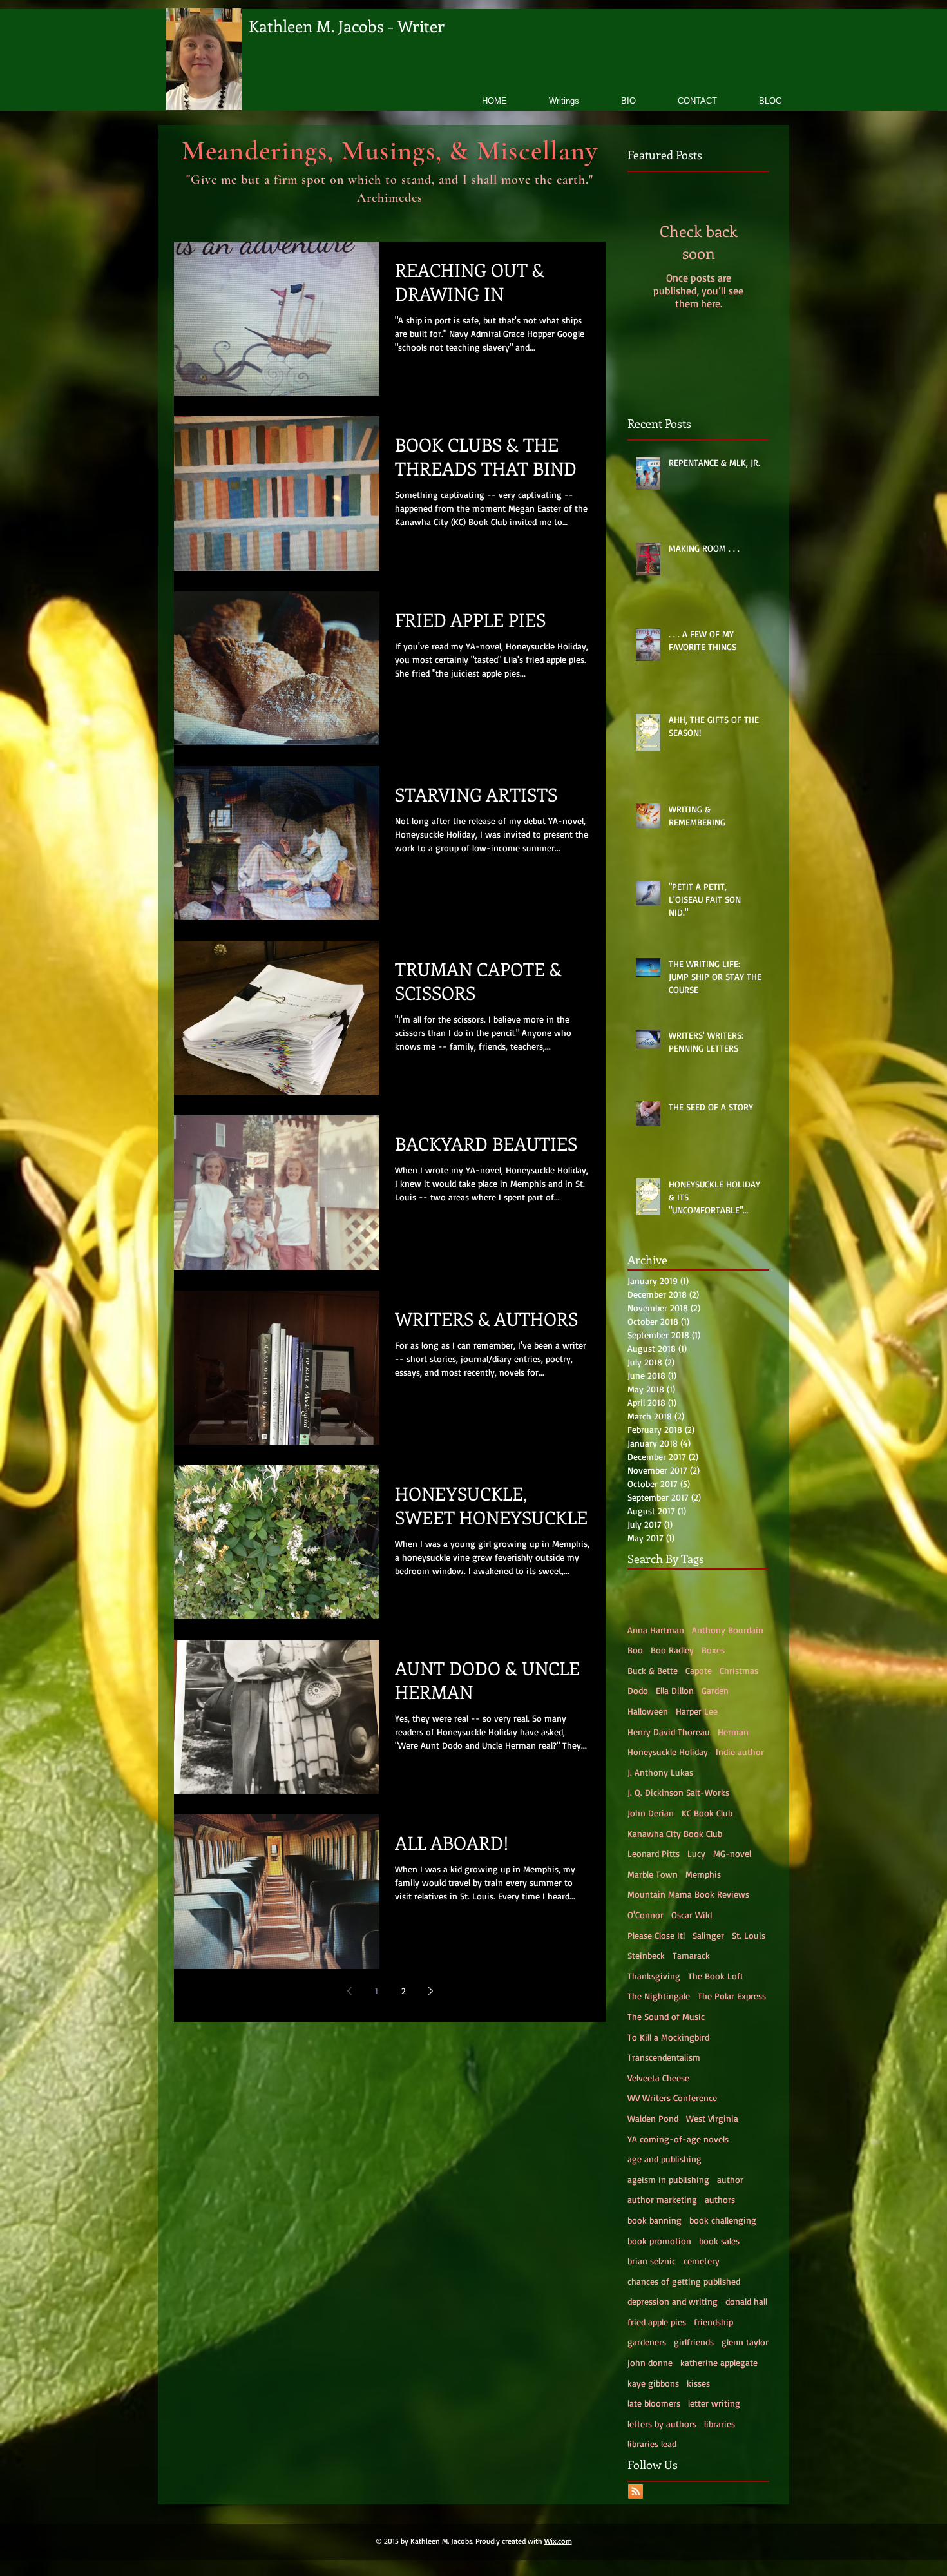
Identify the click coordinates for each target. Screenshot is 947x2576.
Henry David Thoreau (669, 1732)
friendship (713, 2322)
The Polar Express (732, 1996)
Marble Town (653, 1874)
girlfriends (694, 2342)
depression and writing (673, 2301)
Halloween (648, 1711)
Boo (635, 1650)
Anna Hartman (656, 1630)
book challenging (723, 2220)
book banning (655, 2220)
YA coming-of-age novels (678, 2139)
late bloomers (654, 2403)
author (730, 2179)
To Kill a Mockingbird (668, 2037)
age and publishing (665, 2159)
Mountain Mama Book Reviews (688, 1894)
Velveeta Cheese (658, 2078)
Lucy (696, 1853)
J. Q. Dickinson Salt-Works (678, 1792)
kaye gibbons (653, 2383)
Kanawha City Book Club (675, 1833)
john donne (650, 2362)
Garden (715, 1690)
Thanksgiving (654, 1976)
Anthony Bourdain (728, 1630)
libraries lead (652, 2444)
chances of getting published (684, 2281)
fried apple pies (657, 2322)
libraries (720, 2424)
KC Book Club (707, 1813)
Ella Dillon (675, 1690)
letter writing (714, 2403)
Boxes (713, 1650)
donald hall (746, 2301)
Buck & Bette (653, 1670)
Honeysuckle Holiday (668, 1752)
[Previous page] (349, 1991)
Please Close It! (656, 1935)
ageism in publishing (668, 2179)
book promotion (659, 2241)
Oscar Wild (692, 1915)
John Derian (651, 1813)
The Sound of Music (666, 2016)
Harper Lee (697, 1711)
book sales (719, 2241)
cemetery (702, 2261)
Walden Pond (653, 2118)
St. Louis (749, 1935)
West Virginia (712, 2118)
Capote (699, 1670)
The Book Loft (716, 1976)
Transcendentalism (664, 2057)
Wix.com (558, 2541)
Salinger (708, 1935)
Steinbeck (646, 1955)
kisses (698, 2383)
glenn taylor (745, 2342)
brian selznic (652, 2261)
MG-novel (732, 1853)
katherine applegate (719, 2362)
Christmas (739, 1670)
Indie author (740, 1752)
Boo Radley (672, 1650)
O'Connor (646, 1915)
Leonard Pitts (654, 1853)
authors (720, 2199)
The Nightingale (659, 1996)
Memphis (703, 1874)
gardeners (647, 2342)
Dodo (638, 1690)
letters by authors (662, 2424)
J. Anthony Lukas (660, 1772)
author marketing (662, 2199)
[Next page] (430, 1991)
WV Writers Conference (672, 2098)
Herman (733, 1732)
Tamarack (691, 1955)
